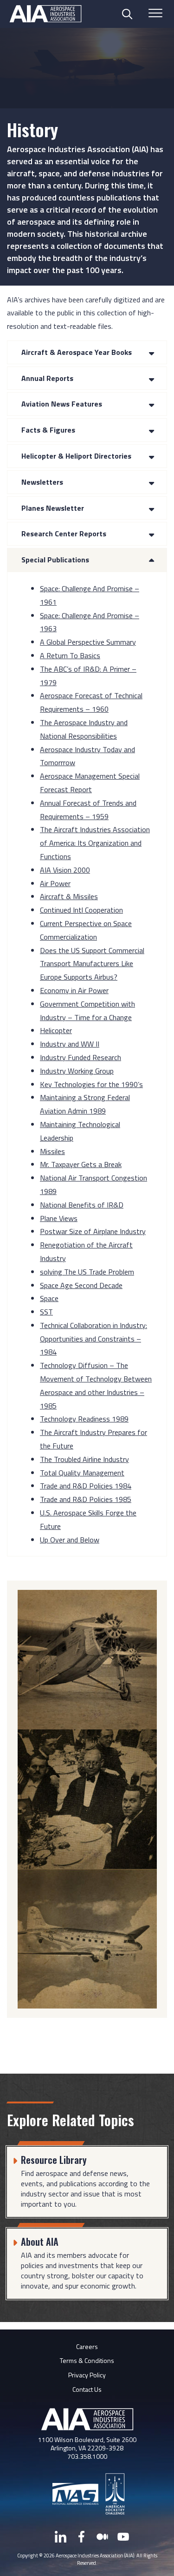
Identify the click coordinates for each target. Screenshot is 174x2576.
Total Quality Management (82, 1473)
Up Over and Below (70, 1540)
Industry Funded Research (81, 1057)
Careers (87, 2346)
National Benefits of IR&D (82, 1205)
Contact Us (87, 2389)
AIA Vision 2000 (65, 870)
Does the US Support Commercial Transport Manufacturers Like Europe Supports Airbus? (92, 964)
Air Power (55, 883)
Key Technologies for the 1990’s (91, 1084)
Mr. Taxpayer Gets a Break (81, 1164)
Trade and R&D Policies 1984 (86, 1486)
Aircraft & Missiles (69, 896)
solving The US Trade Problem (87, 1272)
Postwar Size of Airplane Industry (93, 1231)
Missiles (52, 1151)
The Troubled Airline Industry (84, 1459)
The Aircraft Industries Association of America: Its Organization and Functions (95, 843)
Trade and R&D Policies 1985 (86, 1499)
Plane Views (59, 1218)
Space (49, 1298)
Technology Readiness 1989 (84, 1419)
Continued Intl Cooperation (81, 910)
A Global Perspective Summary (88, 642)
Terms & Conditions (87, 2360)
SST (46, 1312)
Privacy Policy (87, 2375)
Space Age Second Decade (81, 1285)
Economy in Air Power (74, 990)
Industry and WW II (70, 1044)
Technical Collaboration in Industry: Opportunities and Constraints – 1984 (93, 1339)
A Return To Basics (70, 655)
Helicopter (56, 1030)
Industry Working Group (77, 1071)
